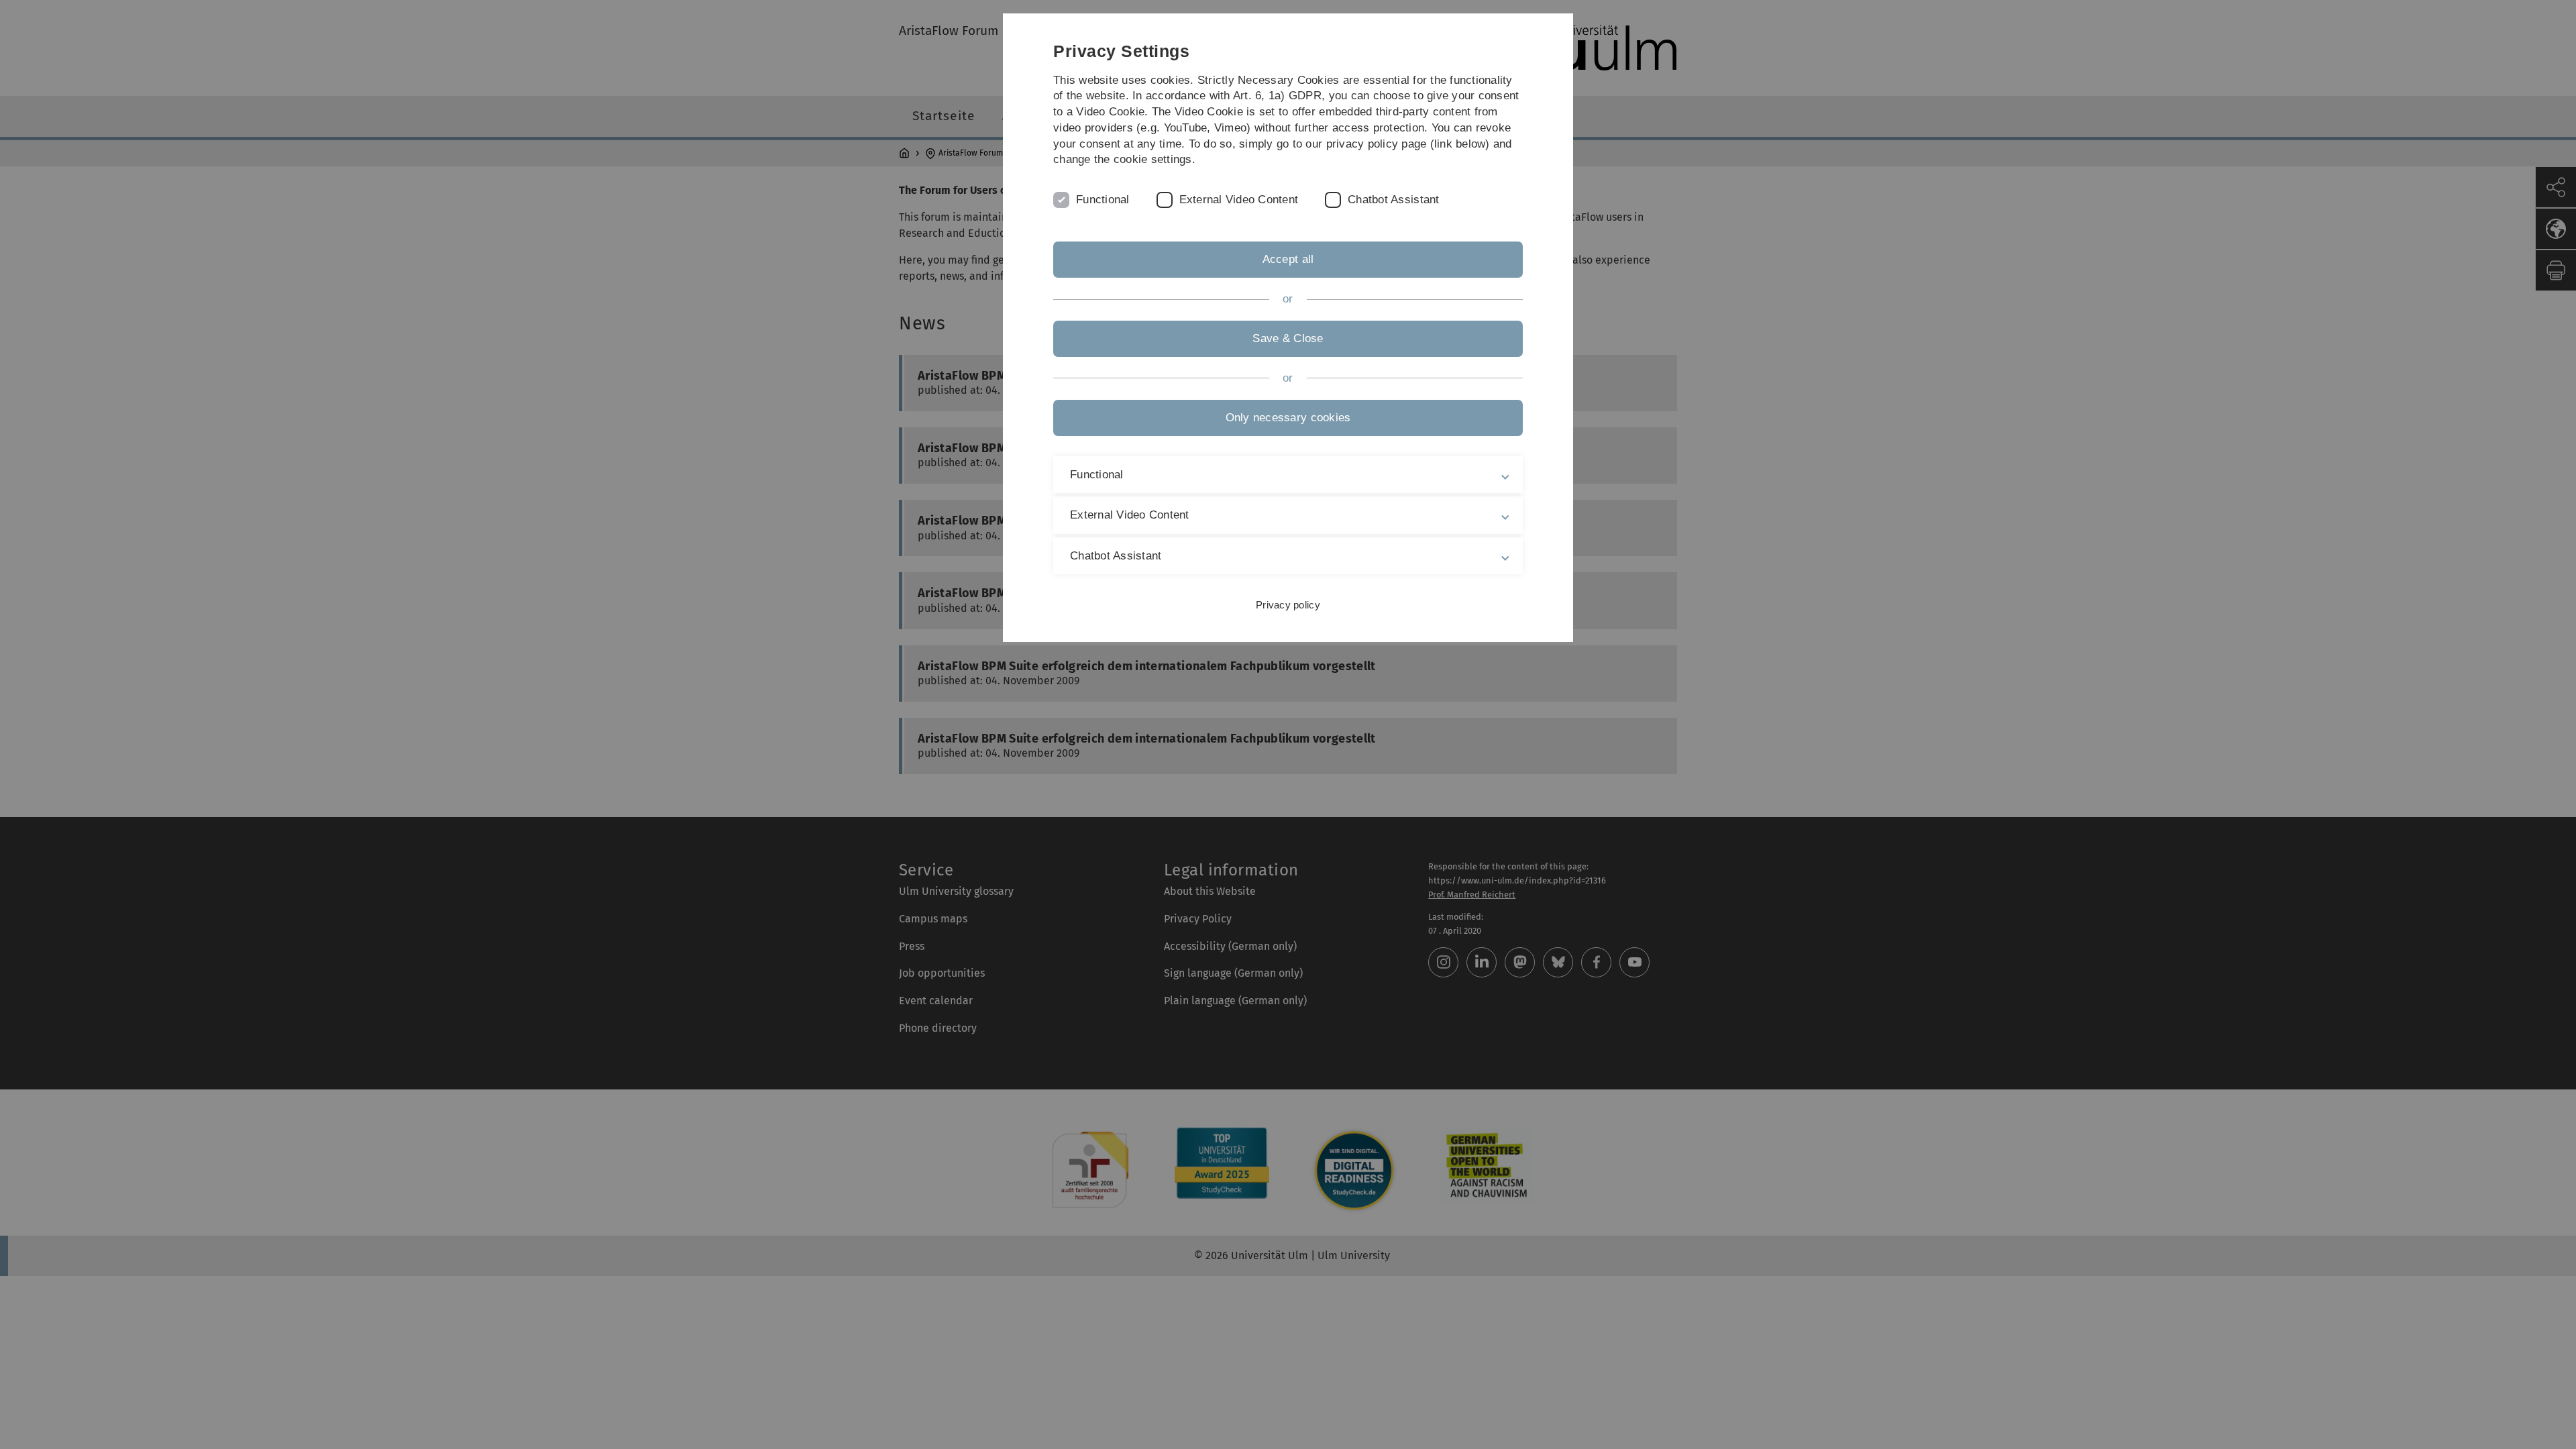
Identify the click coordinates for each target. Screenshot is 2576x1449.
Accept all (1288, 259)
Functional (1103, 200)
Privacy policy (1288, 605)
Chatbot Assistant (1393, 200)
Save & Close (1288, 338)
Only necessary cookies (1288, 418)
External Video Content (1239, 200)
